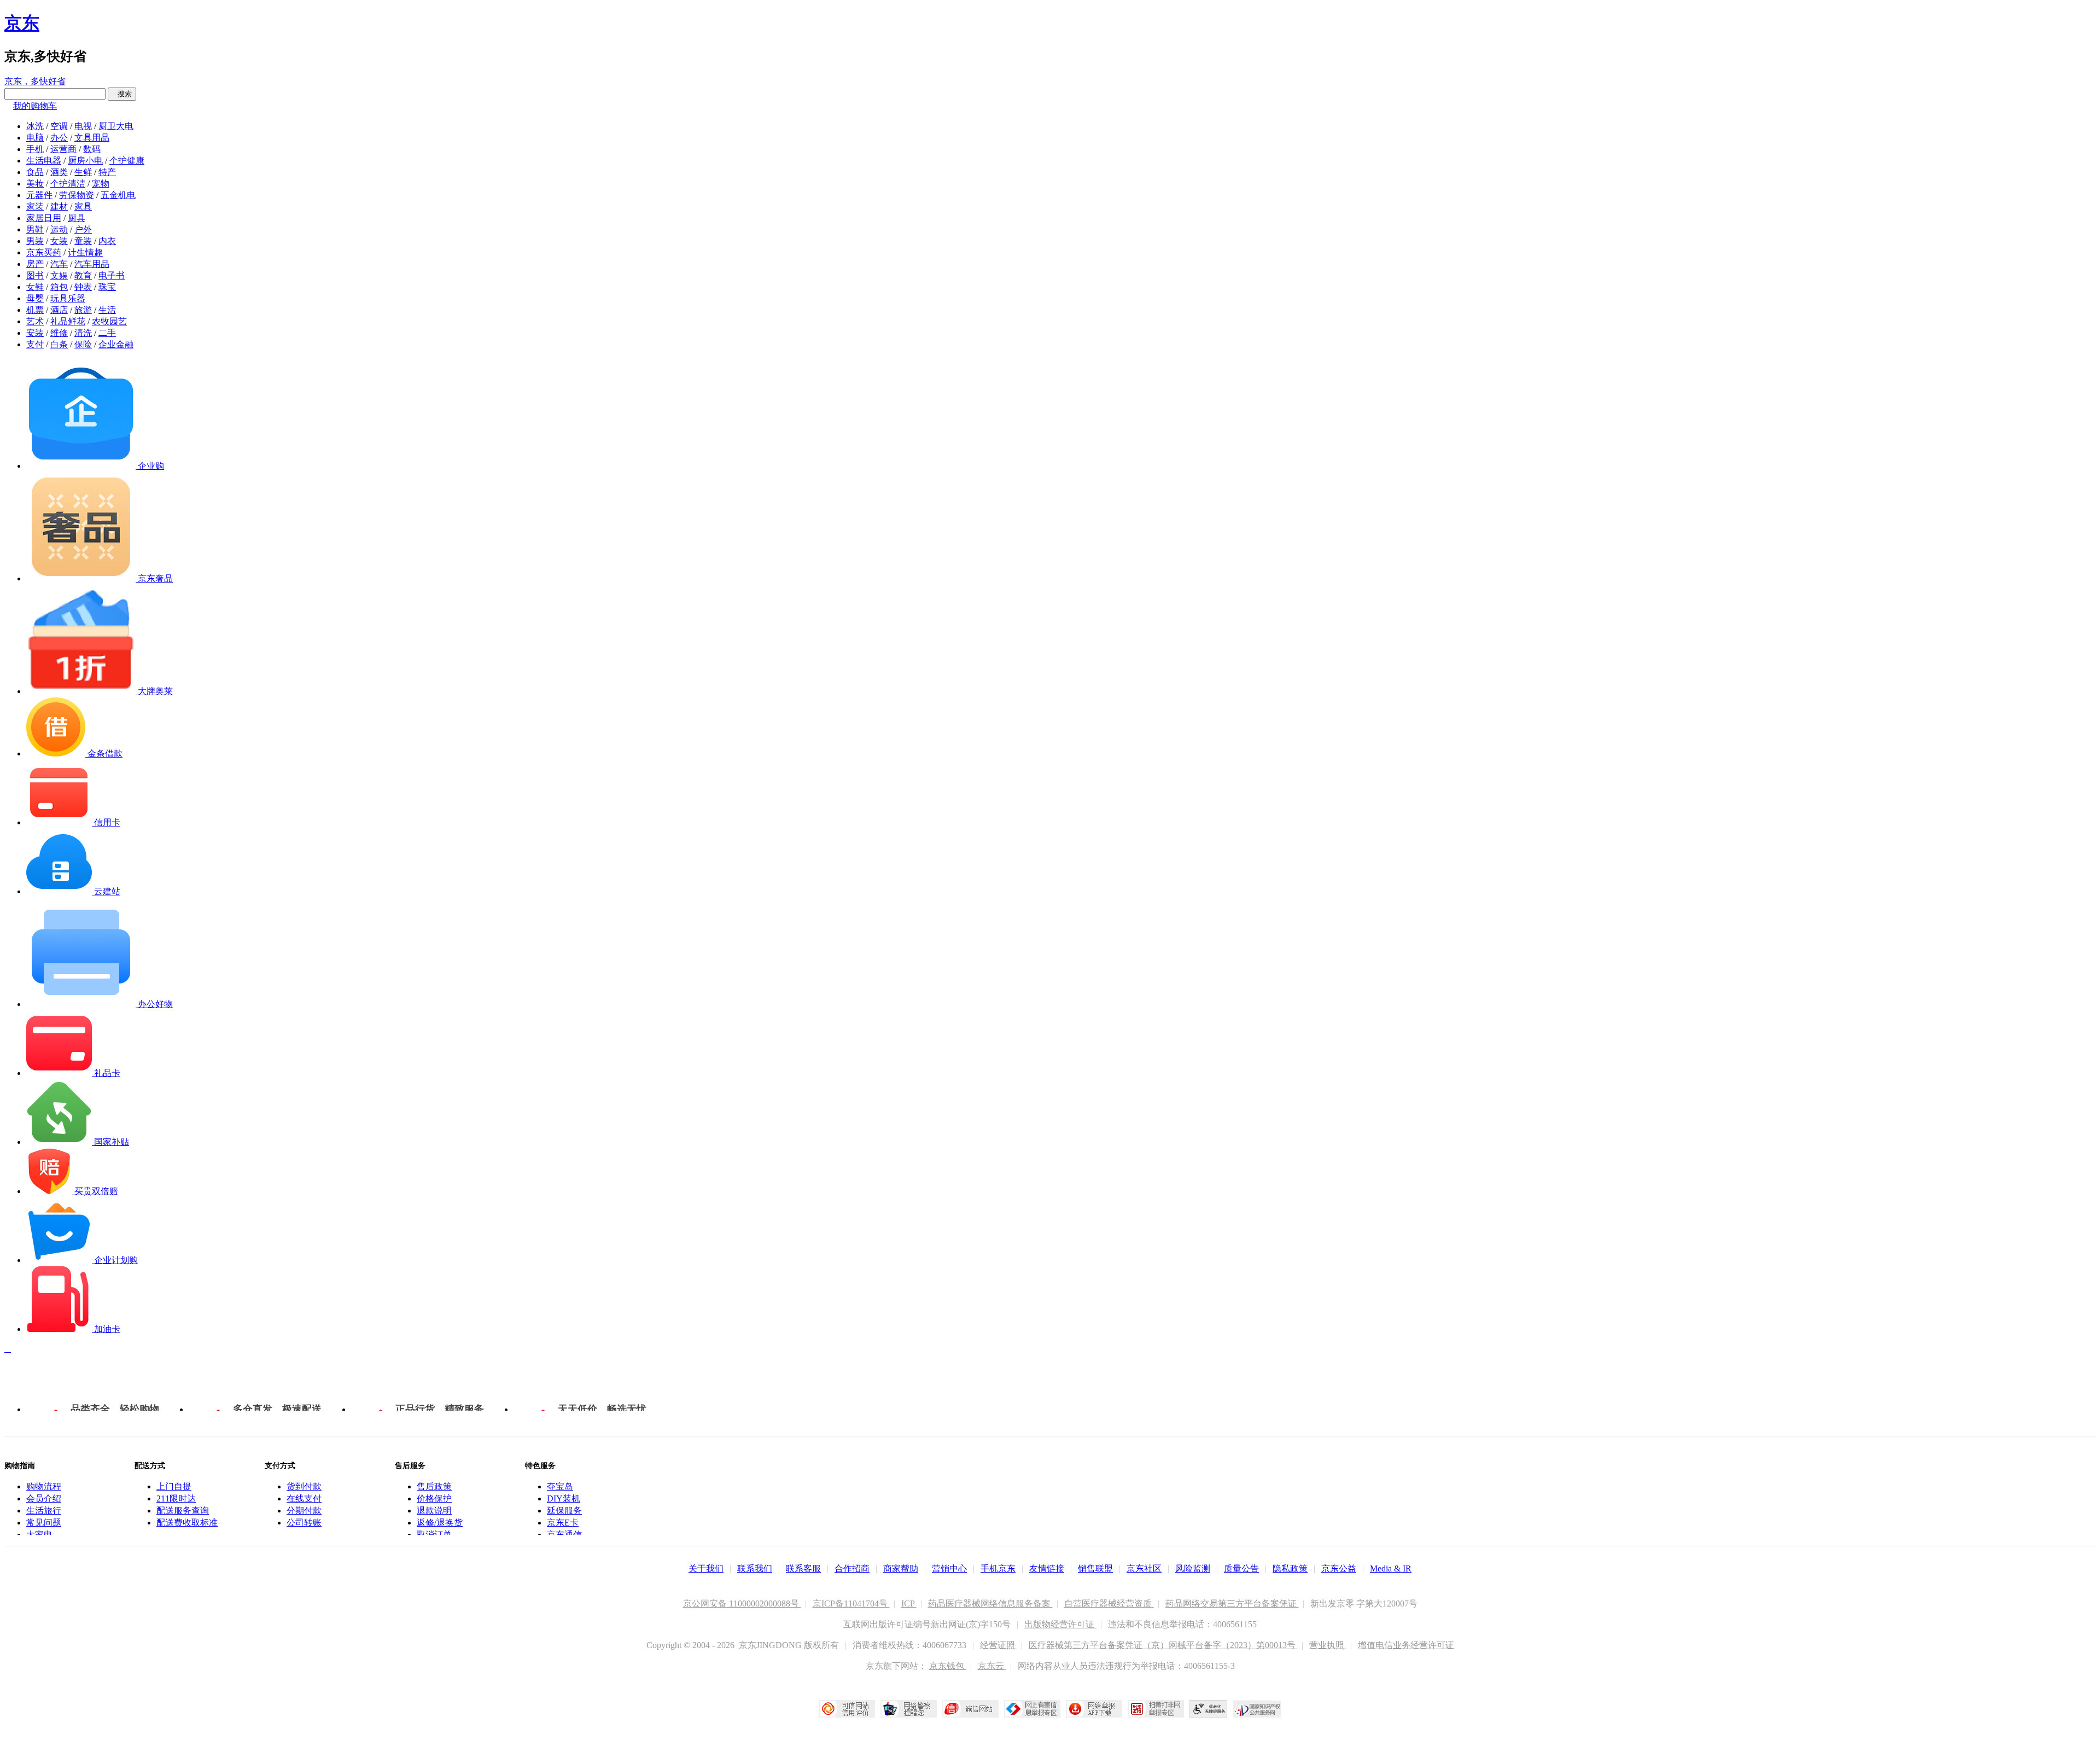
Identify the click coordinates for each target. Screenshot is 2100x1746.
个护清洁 (68, 184)
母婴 (35, 298)
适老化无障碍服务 (1209, 1709)
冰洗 (35, 126)
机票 (35, 310)
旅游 (83, 310)
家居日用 (44, 218)
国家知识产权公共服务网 (1257, 1709)
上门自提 (174, 1486)
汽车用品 (92, 264)
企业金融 (116, 344)
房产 (35, 264)
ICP (909, 1604)
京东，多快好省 (35, 81)
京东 (22, 23)
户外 (83, 229)
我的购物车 (35, 106)
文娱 (59, 275)
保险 (83, 344)
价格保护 (434, 1498)
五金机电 (118, 195)
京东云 (992, 1666)
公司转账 (304, 1523)
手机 (35, 149)
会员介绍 (44, 1498)
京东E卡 (563, 1523)
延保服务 (564, 1511)
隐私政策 (1290, 1569)
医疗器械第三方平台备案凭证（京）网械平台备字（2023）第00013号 (1163, 1645)
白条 (59, 344)
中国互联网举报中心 (1032, 1709)
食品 (35, 172)
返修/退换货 (440, 1523)
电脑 (35, 138)
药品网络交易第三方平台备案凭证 (1232, 1604)
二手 (107, 333)
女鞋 (35, 287)
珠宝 (107, 287)
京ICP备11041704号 (851, 1604)
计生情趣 (85, 252)
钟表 (83, 287)
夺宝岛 (560, 1486)
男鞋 (35, 229)
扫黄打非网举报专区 (1156, 1709)
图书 (35, 275)
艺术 (35, 321)
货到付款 (304, 1486)
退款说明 (434, 1511)
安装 (35, 333)
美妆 (35, 184)
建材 (59, 206)
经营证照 (999, 1645)
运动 (59, 229)
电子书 (112, 275)
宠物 (101, 184)
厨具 (77, 218)
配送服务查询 (183, 1511)
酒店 (59, 310)
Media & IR (1391, 1569)
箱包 (59, 287)
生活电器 (44, 161)
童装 (83, 241)
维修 (59, 333)
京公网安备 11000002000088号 (742, 1604)
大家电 (39, 1535)
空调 (59, 126)
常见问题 (44, 1523)
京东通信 (564, 1535)
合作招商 (852, 1569)
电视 (83, 126)
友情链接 (1047, 1569)
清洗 (83, 333)
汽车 (59, 264)
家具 (83, 206)
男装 (35, 241)
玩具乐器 (68, 298)
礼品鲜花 (68, 321)
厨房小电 (85, 161)
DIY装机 (564, 1498)
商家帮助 (901, 1569)
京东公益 (1339, 1569)
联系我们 (755, 1569)
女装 (59, 241)
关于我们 (706, 1569)
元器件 (39, 195)
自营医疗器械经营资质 (1109, 1604)
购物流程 (44, 1486)
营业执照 (1328, 1645)
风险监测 (1193, 1569)
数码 (92, 149)
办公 (59, 138)
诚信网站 (970, 1709)
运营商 (63, 149)
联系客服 (803, 1569)
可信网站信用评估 (847, 1709)
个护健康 (127, 161)
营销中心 (949, 1569)
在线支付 (304, 1498)
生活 (107, 310)
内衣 (107, 241)
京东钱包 (948, 1666)
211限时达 (176, 1498)
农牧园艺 (109, 321)
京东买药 (44, 252)
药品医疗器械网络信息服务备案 (990, 1604)
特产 (107, 172)
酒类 (59, 172)
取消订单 (434, 1535)
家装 (35, 206)
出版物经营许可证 (1060, 1624)
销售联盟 (1095, 1569)
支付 (35, 344)
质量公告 (1241, 1569)
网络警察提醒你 (909, 1709)
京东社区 (1144, 1569)
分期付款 (304, 1511)
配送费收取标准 (187, 1523)
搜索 (122, 94)
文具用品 (92, 138)
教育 (83, 275)
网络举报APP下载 (1094, 1709)
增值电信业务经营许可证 (1406, 1645)
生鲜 (83, 172)
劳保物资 (77, 195)
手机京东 (998, 1569)
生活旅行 (44, 1511)
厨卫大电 (116, 126)
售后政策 (434, 1486)
